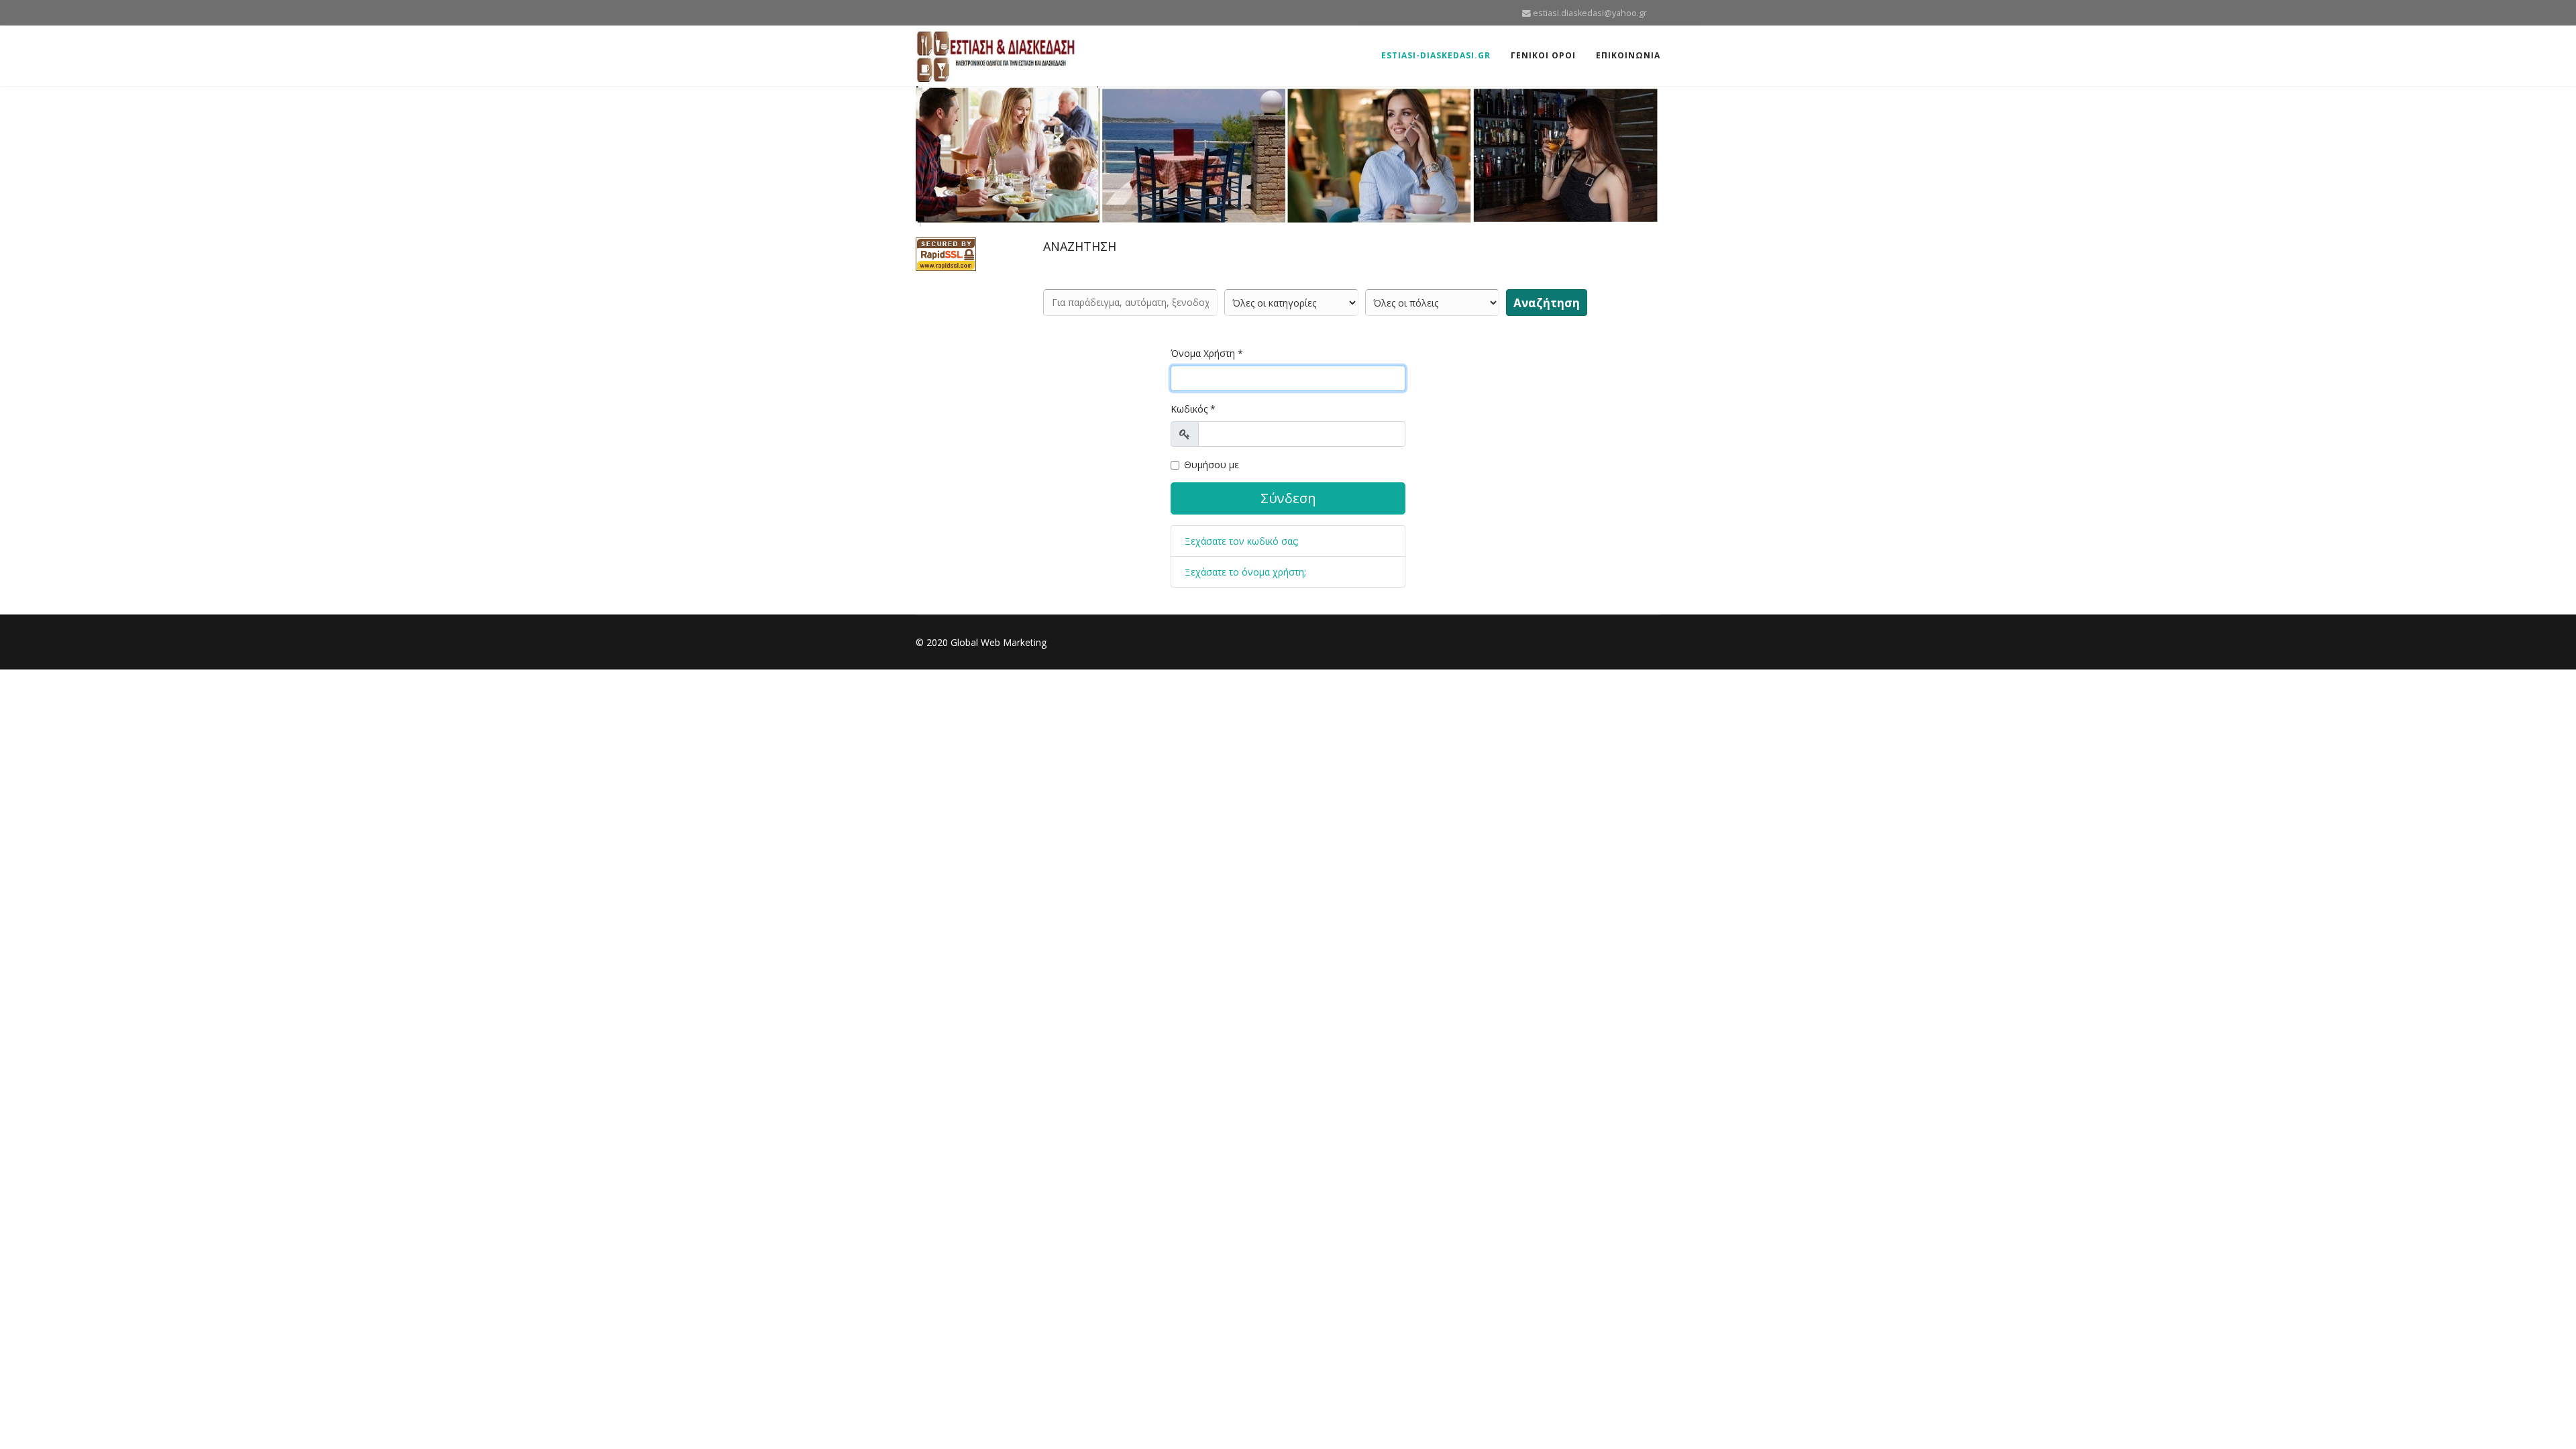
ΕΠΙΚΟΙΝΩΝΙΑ (1628, 55)
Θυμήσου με (1212, 465)
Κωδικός (1193, 409)
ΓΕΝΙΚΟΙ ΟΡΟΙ (1543, 55)
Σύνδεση (1288, 498)
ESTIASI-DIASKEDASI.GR (1436, 55)
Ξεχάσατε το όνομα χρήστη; (1245, 572)
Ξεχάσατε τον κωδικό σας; (1242, 541)
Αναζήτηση (1547, 303)
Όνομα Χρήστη (1207, 353)
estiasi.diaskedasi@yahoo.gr (1590, 13)
